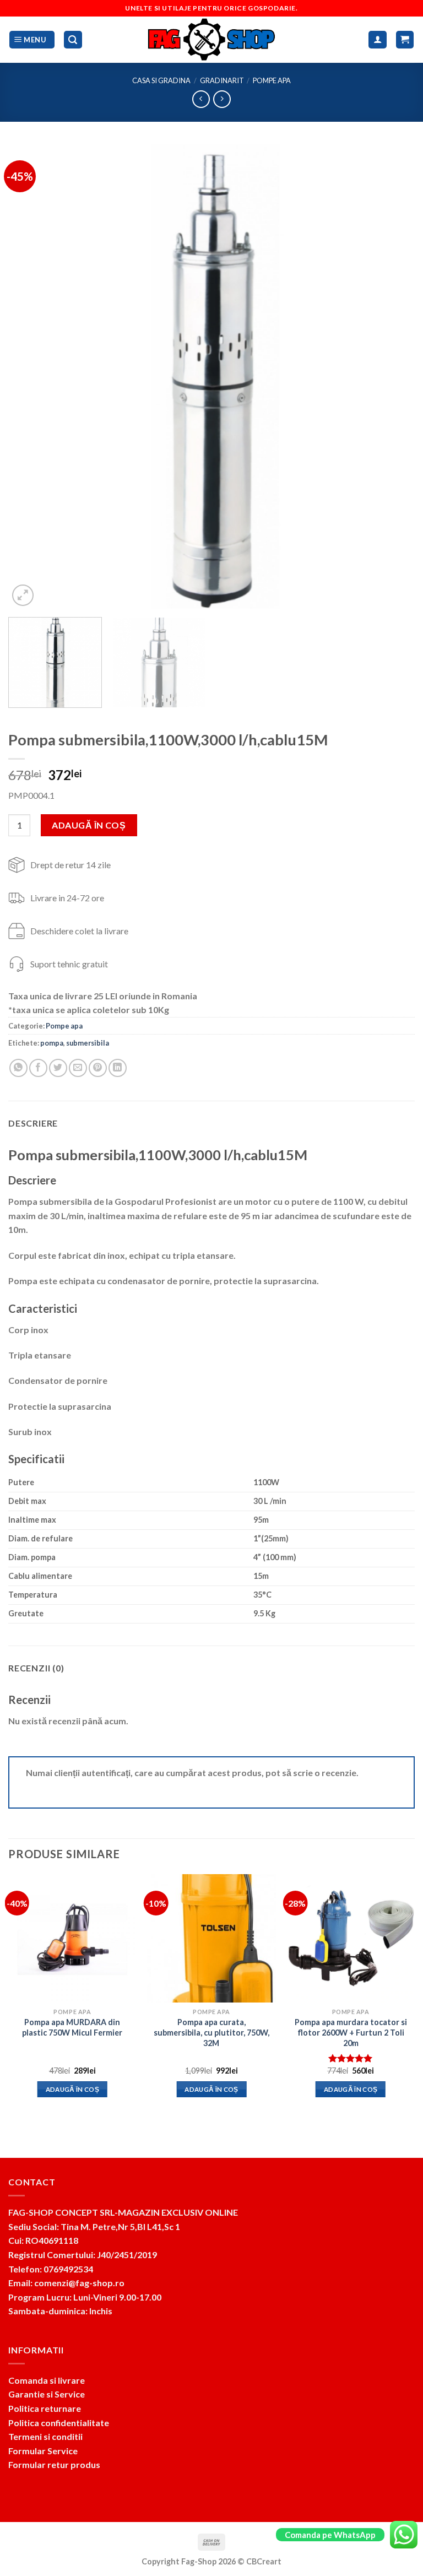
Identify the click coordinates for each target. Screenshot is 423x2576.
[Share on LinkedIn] (118, 1068)
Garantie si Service (47, 2394)
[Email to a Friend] (78, 1068)
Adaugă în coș (89, 825)
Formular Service (43, 2451)
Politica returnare (45, 2408)
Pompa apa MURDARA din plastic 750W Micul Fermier (72, 2027)
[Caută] (73, 40)
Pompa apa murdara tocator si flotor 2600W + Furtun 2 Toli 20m (351, 2032)
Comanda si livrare (47, 2380)
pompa (52, 1043)
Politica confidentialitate (59, 2423)
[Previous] (30, 376)
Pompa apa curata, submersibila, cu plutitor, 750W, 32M (211, 2032)
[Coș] (405, 40)
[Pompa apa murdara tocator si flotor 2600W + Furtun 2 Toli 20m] (351, 1938)
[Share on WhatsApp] (18, 1068)
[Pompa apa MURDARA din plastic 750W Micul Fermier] (72, 1938)
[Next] (393, 376)
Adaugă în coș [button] (73, 2089)
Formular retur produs (54, 2464)
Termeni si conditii (45, 2436)
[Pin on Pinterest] (98, 1068)
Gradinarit (222, 80)
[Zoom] (23, 595)
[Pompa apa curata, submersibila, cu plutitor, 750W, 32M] (211, 1938)
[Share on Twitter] (58, 1068)
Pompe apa (272, 80)
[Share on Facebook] (38, 1068)
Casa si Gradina (161, 80)
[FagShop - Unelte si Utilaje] (211, 40)
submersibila (88, 1043)
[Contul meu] (378, 40)
